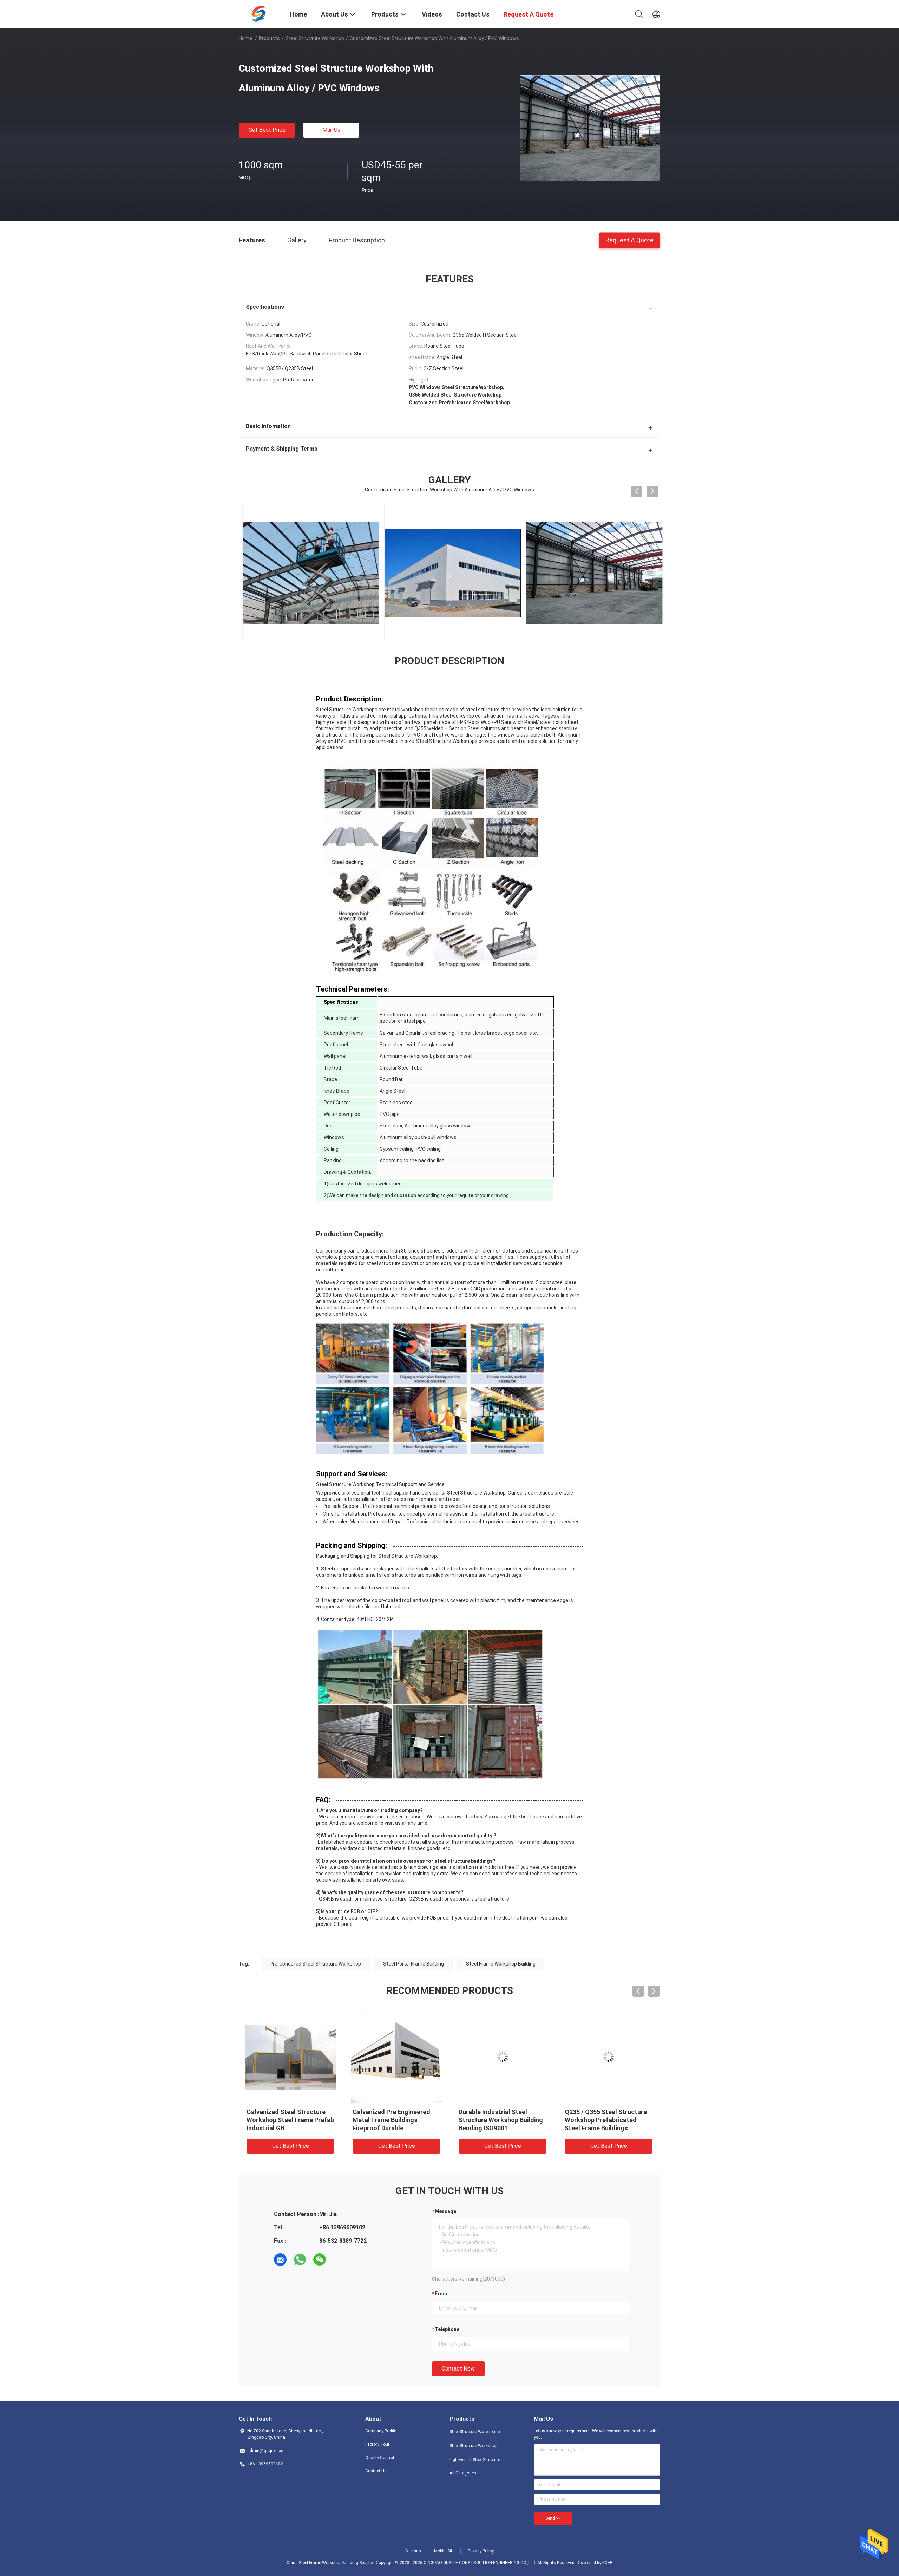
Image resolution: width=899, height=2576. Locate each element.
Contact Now (458, 2369)
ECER (608, 2563)
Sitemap (413, 2551)
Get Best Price (267, 130)
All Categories (463, 2473)
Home (245, 38)
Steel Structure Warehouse (475, 2432)
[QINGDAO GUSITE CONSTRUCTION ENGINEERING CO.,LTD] (260, 13)
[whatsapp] (300, 2260)
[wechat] (320, 2260)
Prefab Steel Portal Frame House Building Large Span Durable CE (603, 2120)
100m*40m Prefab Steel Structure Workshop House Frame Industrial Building (287, 2120)
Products (269, 38)
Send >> (553, 2518)
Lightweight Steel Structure (475, 2460)
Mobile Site (444, 2551)
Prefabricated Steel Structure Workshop (315, 1964)
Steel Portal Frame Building (414, 1964)
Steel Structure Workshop (315, 38)
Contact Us (376, 2471)
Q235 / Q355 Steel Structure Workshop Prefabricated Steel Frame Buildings (500, 2120)
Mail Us (331, 130)
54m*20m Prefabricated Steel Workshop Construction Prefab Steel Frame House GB (396, 2120)
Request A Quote (629, 240)
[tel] (339, 2260)
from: (442, 2294)
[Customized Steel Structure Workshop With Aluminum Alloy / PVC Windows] (590, 128)
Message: (446, 2211)
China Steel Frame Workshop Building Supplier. (331, 2563)
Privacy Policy (481, 2551)
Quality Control (380, 2458)
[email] (280, 2260)
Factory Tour (377, 2444)
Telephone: (448, 2329)
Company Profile (381, 2431)
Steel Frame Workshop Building (501, 1964)
